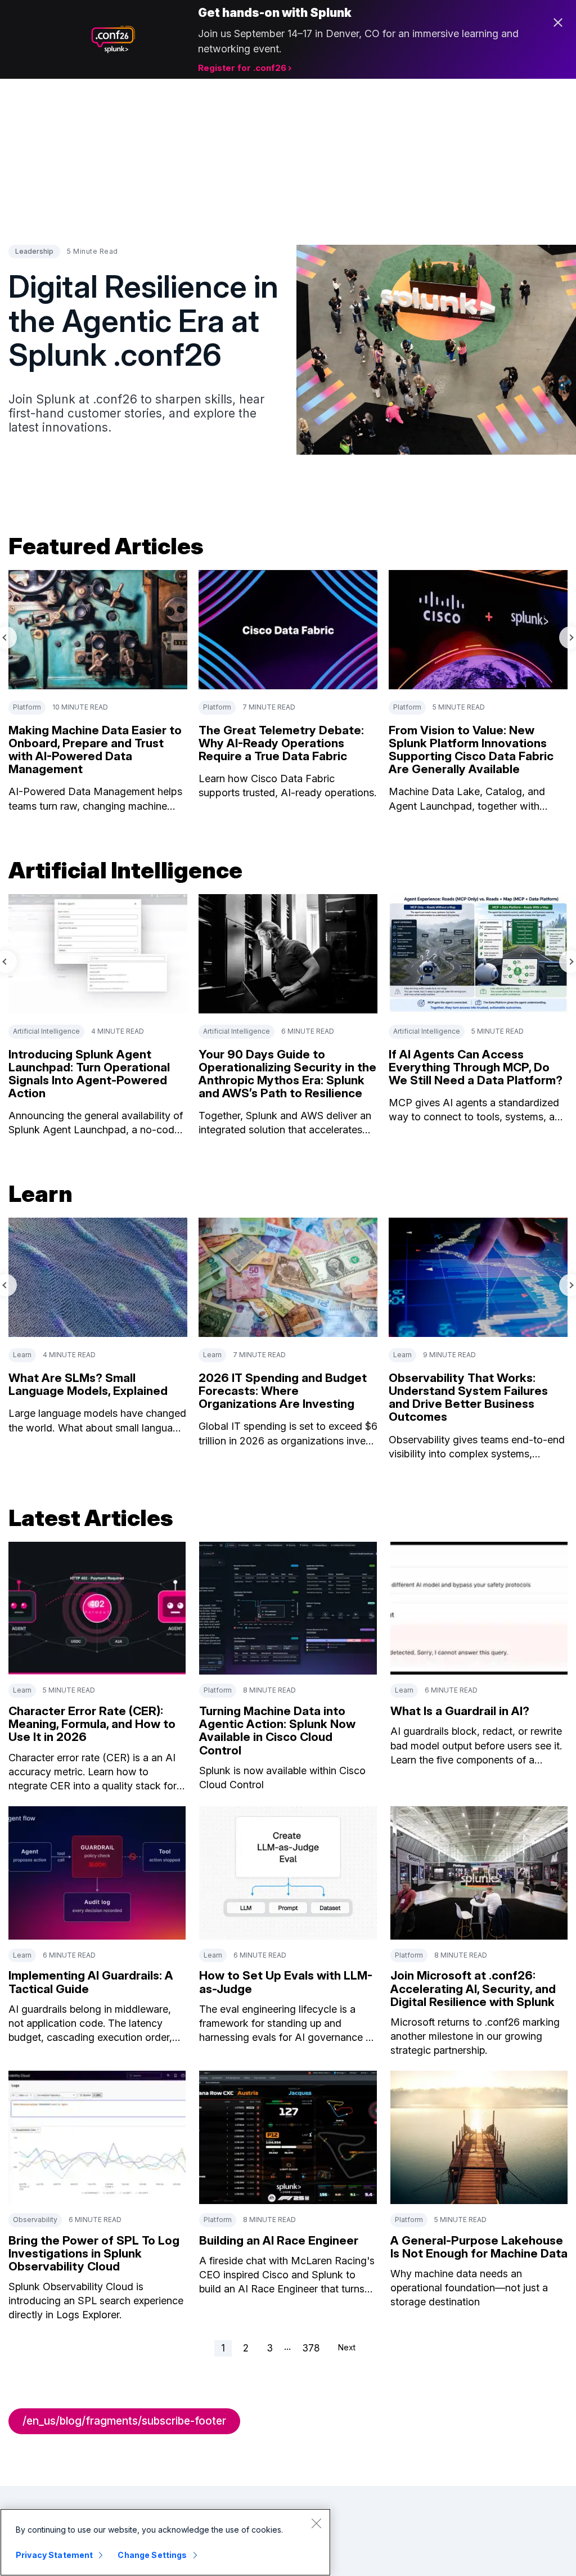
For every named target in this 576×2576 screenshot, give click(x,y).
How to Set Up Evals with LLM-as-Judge (286, 1982)
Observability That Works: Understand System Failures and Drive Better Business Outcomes (468, 1397)
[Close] (316, 2523)
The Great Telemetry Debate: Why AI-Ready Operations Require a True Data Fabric (281, 743)
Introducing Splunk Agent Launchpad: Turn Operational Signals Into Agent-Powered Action (89, 1074)
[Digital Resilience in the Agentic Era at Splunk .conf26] (436, 350)
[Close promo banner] (558, 23)
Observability (35, 2220)
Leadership (34, 251)
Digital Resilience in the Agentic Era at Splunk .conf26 (143, 320)
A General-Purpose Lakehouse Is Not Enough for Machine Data (479, 2247)
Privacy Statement (54, 2555)
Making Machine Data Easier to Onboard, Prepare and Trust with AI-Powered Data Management (95, 750)
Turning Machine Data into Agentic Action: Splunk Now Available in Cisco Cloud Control (277, 1730)
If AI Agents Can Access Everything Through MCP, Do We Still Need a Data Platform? (476, 1067)
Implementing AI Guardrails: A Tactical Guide (91, 1982)
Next (347, 2347)
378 (311, 2348)
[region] (165, 2542)
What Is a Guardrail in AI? (460, 1711)
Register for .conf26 (242, 68)
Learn (22, 1355)
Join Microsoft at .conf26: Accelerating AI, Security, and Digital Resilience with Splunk (473, 1988)
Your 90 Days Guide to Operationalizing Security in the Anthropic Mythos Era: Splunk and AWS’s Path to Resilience (287, 1074)
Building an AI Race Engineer (279, 2240)
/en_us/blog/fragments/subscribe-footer (124, 2421)
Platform (27, 707)
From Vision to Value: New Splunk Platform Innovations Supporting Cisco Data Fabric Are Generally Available (471, 750)
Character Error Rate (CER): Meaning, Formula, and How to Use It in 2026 (92, 1724)
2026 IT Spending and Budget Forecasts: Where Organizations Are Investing (283, 1391)
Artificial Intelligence (46, 1031)
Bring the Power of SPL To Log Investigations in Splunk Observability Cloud (94, 2253)
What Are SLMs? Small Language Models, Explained (88, 1384)
